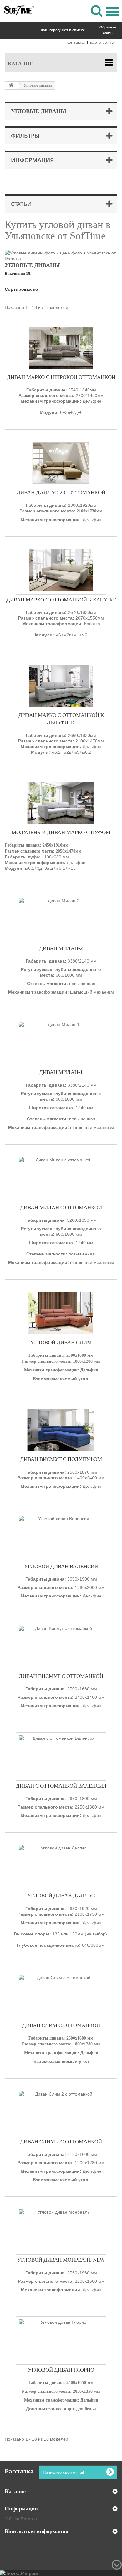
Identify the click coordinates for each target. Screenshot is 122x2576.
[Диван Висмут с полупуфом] (61, 1430)
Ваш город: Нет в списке (63, 30)
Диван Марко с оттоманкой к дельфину (61, 719)
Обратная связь (108, 30)
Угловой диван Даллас (61, 1896)
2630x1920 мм (61, 1927)
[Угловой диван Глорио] (61, 2340)
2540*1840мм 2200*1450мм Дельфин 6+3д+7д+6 (61, 401)
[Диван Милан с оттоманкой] (61, 1178)
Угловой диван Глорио (61, 2370)
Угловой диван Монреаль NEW (61, 2260)
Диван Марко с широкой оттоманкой (61, 377)
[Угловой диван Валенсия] (61, 1537)
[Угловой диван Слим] (61, 1313)
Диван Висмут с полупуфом (61, 1459)
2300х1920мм (61, 512)
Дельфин (61, 1596)
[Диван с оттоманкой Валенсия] (61, 1756)
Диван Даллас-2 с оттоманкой (61, 493)
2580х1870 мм (61, 1479)
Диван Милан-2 (61, 948)
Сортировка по (21, 289)
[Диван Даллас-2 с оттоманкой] (61, 463)
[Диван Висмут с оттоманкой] (61, 1647)
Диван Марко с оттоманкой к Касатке (61, 600)
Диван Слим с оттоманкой (61, 2025)
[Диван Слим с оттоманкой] (61, 1996)
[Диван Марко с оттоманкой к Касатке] (61, 570)
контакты (76, 42)
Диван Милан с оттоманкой (61, 1207)
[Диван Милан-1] (61, 1043)
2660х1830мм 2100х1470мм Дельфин (61, 744)
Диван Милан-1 (61, 1072)
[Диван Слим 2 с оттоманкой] (61, 2112)
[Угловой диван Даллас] (61, 1866)
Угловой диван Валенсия (61, 1566)
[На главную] (11, 86)
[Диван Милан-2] (61, 919)
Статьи (21, 204)
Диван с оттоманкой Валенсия (61, 1786)
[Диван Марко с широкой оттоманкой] (61, 348)
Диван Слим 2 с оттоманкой (61, 2142)
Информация (32, 160)
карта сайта (102, 42)
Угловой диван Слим (61, 1343)
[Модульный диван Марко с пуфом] (61, 803)
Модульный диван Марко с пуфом (61, 832)
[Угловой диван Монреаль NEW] (61, 2230)
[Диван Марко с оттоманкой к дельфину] (61, 686)
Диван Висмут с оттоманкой (61, 1676)
